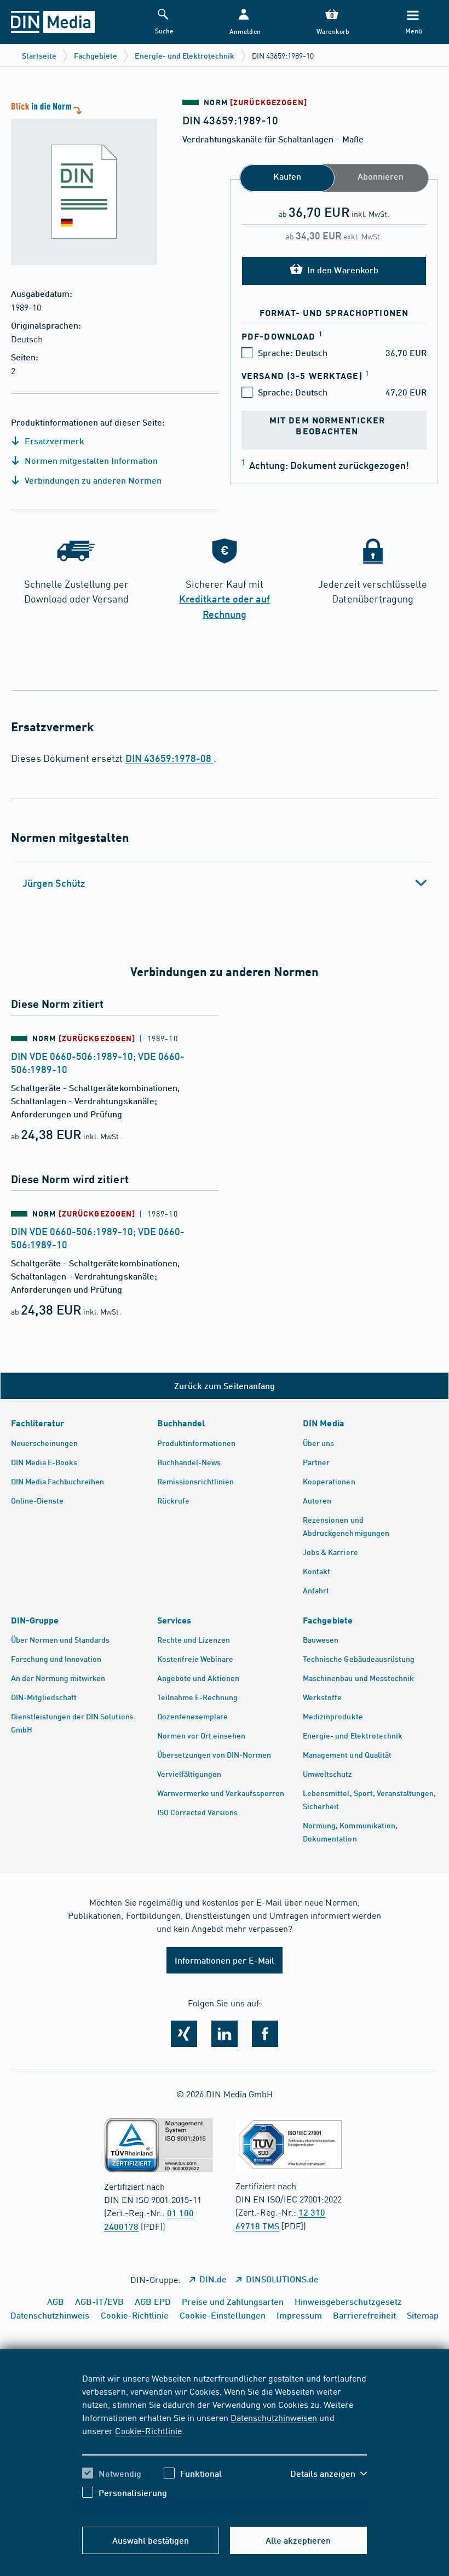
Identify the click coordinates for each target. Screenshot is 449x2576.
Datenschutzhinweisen (274, 2417)
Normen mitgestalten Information (90, 460)
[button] (244, 22)
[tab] (225, 883)
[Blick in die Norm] (79, 182)
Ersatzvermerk (53, 441)
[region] (224, 2443)
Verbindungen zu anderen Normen (92, 480)
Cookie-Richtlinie (148, 2430)
